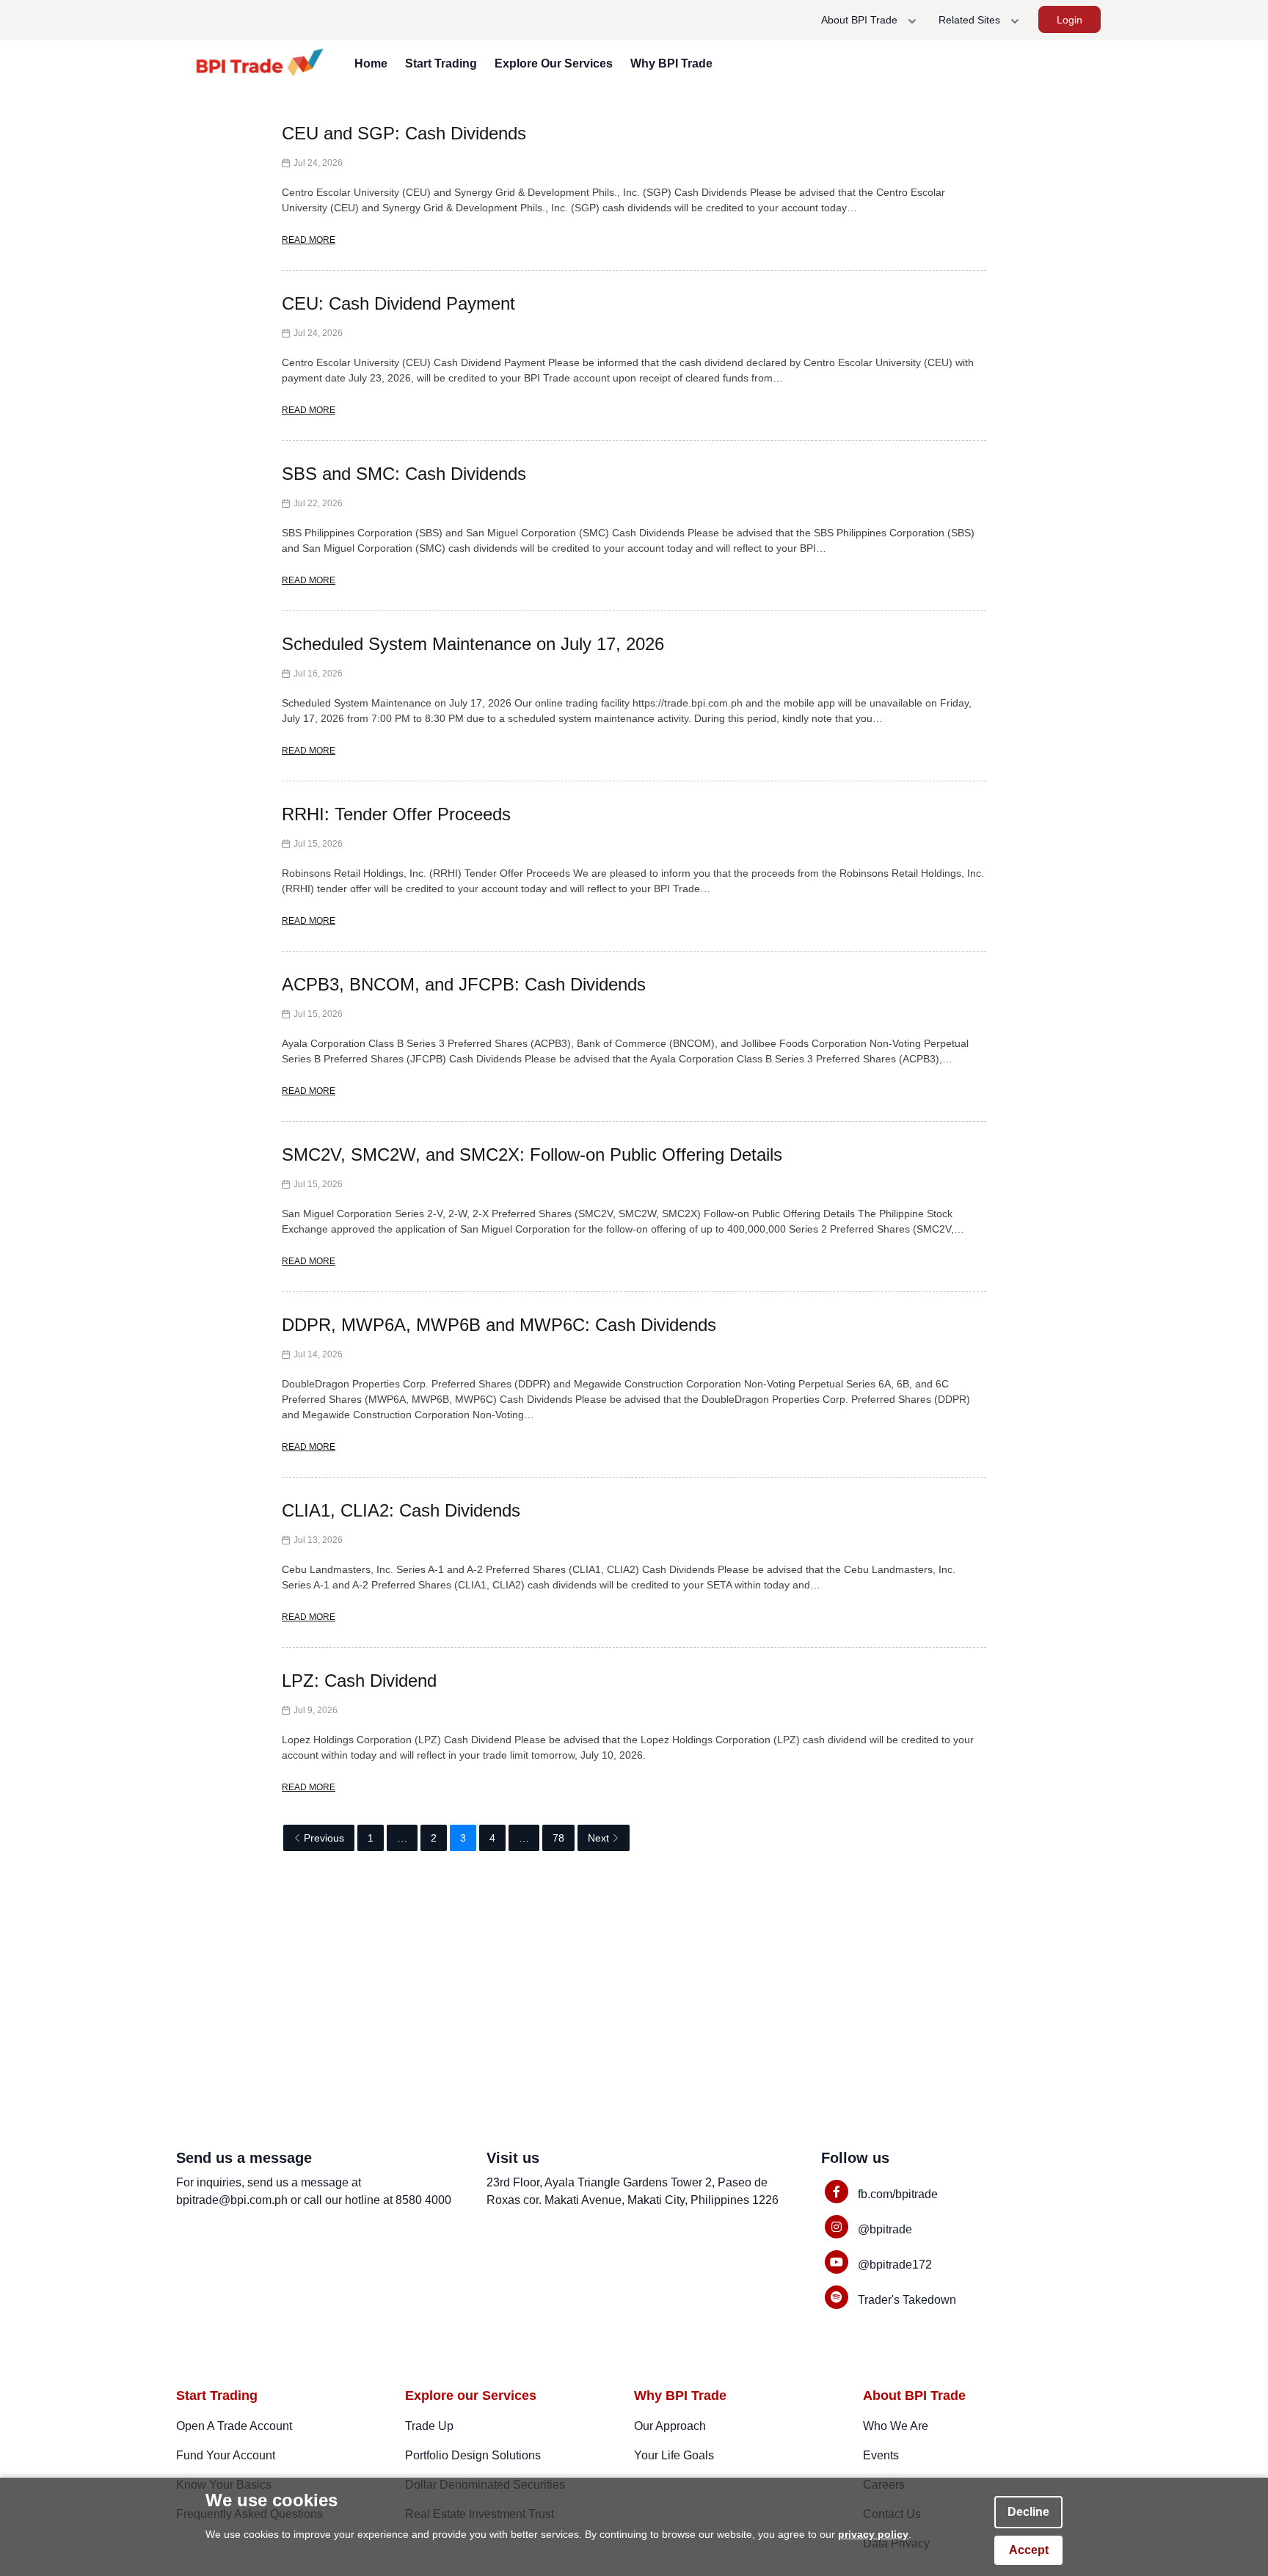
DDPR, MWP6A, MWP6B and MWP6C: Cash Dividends (499, 1325)
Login (1070, 20)
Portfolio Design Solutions (473, 2455)
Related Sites (971, 20)
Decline (1028, 2512)
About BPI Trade (861, 20)
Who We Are (896, 2426)
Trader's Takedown (907, 2300)
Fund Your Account (226, 2455)
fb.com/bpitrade (898, 2194)
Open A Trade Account (234, 2426)
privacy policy (873, 2534)
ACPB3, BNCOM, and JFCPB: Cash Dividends (464, 984)
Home (371, 63)
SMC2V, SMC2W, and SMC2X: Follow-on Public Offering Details (532, 1154)
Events (881, 2455)
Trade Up (429, 2426)
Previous (324, 1838)
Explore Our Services (554, 63)
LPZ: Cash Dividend (359, 1681)
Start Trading (441, 63)
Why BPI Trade (671, 63)
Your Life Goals (674, 2455)
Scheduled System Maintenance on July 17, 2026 (473, 644)
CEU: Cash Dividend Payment (398, 303)
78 (558, 1838)
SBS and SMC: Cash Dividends (404, 474)
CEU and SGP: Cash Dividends (404, 133)
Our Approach (670, 2426)
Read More (309, 240)
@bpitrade (885, 2229)
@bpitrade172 (895, 2265)
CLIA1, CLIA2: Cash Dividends (401, 1510)
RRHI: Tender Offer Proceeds (396, 814)
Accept (1029, 2550)
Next (598, 1838)
